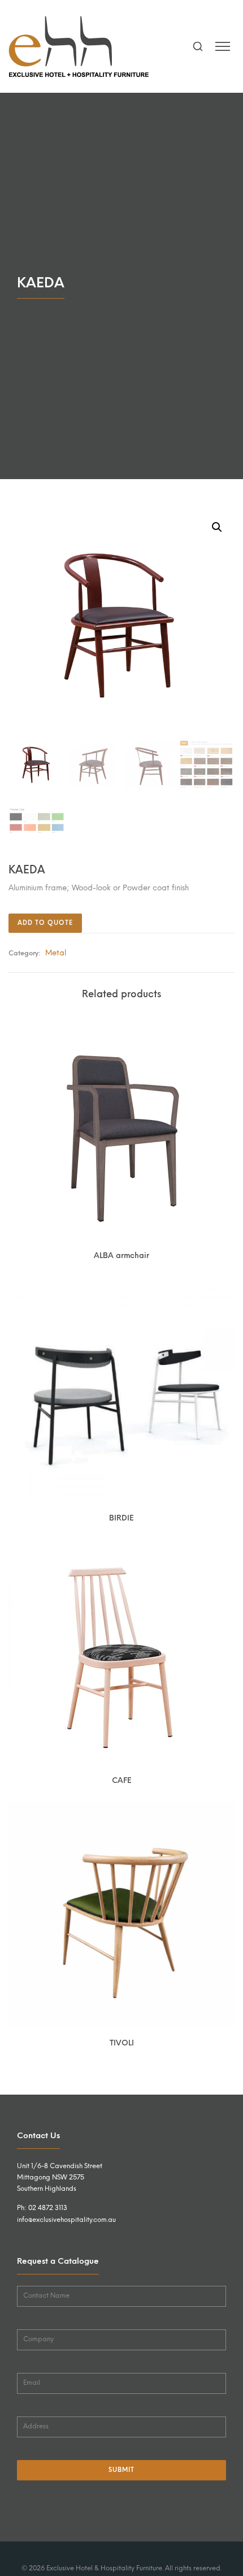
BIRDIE (121, 1518)
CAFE (122, 1780)
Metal (56, 953)
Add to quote (45, 923)
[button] (217, 527)
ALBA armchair (121, 1255)
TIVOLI (122, 2043)
